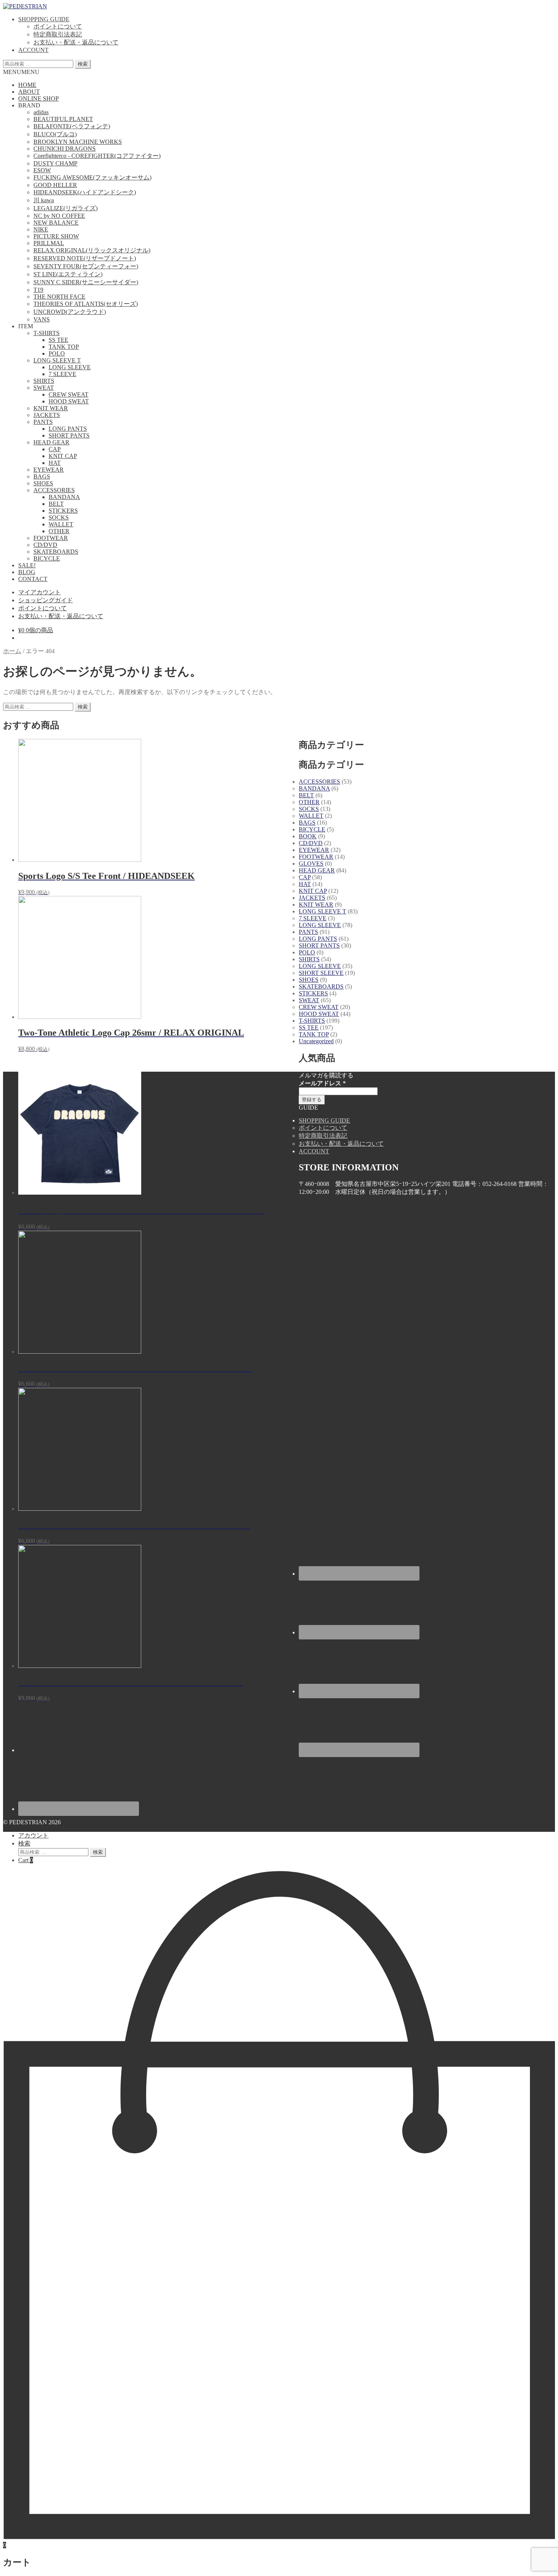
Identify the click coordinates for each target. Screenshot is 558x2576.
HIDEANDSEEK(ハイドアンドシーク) (85, 192)
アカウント (33, 1835)
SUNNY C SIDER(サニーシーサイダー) (86, 282)
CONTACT (33, 579)
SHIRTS (44, 381)
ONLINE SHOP (39, 98)
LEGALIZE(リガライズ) (65, 208)
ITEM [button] (26, 326)
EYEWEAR (49, 470)
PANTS (43, 422)
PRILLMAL (49, 243)
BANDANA (64, 497)
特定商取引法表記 (58, 34)
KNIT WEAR (51, 408)
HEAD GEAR (51, 442)
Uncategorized (316, 1041)
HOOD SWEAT (69, 401)
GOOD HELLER (55, 185)
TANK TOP (64, 347)
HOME (27, 85)
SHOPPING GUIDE (44, 19)
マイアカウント (39, 592)
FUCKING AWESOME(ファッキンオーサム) (92, 177)
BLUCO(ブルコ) (55, 134)
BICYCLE (47, 558)
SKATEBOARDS (56, 552)
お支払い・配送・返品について (76, 42)
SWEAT (44, 388)
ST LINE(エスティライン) (68, 274)
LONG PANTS (68, 429)
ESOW (42, 170)
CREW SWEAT (69, 394)
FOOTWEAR (51, 538)
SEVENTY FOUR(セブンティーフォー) (86, 266)
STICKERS (63, 511)
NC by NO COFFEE (59, 216)
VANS (42, 319)
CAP (55, 449)
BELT (56, 504)
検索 (83, 64)
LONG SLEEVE (70, 367)
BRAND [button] (29, 105)
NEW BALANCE (56, 223)
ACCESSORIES (54, 490)
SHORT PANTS (69, 435)
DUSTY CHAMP (55, 163)
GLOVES (311, 864)
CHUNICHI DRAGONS (65, 149)
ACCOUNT (33, 50)
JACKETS (47, 415)
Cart (26, 1860)
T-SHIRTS (46, 333)
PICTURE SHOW (56, 236)
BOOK (308, 836)
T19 (38, 290)
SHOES (43, 483)
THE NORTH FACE (59, 297)
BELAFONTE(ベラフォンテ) (72, 126)
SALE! (27, 565)
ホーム (12, 651)
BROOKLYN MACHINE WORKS (78, 142)
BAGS (42, 476)
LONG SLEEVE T (57, 360)
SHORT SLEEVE (321, 973)
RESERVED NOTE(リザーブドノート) (85, 258)
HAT (55, 463)
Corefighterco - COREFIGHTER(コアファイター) (97, 156)
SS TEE (58, 340)
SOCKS (59, 517)
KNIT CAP (63, 456)
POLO (57, 353)
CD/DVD (45, 545)
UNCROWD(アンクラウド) (70, 312)
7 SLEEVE (62, 374)
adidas (41, 112)
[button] (21, 72)
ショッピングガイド (46, 600)
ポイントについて (58, 26)
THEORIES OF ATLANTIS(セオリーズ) (86, 304)
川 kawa (44, 200)
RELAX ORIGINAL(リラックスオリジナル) (92, 250)
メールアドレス (322, 1083)
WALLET (61, 524)
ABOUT (29, 92)
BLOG (27, 572)
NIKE (41, 229)
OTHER (59, 531)
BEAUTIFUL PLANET (63, 119)
